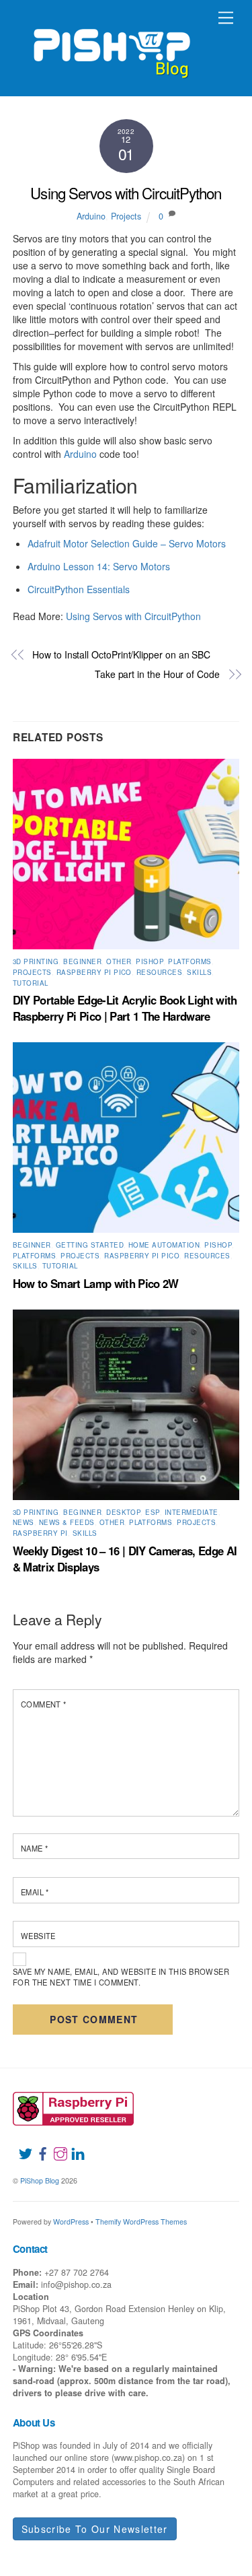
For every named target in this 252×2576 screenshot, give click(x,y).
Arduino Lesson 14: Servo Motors (99, 566)
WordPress (71, 2222)
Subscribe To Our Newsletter (95, 2529)
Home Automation (164, 1245)
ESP (152, 1512)
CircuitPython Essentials (79, 589)
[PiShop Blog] (111, 47)
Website (38, 1936)
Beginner (82, 961)
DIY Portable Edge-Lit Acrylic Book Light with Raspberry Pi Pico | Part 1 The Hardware (125, 1008)
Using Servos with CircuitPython (126, 193)
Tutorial (31, 983)
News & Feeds (67, 1522)
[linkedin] (73, 2146)
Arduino (91, 216)
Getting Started (90, 1245)
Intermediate (192, 1512)
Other (119, 961)
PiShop (150, 961)
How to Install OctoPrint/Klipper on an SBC (121, 655)
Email (35, 1892)
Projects (126, 216)
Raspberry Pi (40, 1533)
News (24, 1522)
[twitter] (20, 2146)
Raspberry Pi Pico (94, 972)
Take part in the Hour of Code (157, 674)
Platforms (190, 961)
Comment (44, 1704)
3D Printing (36, 961)
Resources (159, 972)
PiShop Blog (40, 2180)
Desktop (123, 1512)
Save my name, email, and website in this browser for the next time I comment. (121, 1977)
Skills (199, 972)
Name (35, 1848)
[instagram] (55, 2146)
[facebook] (38, 2146)
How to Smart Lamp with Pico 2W (96, 1283)
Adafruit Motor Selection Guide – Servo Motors (127, 543)
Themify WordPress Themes (141, 2222)
